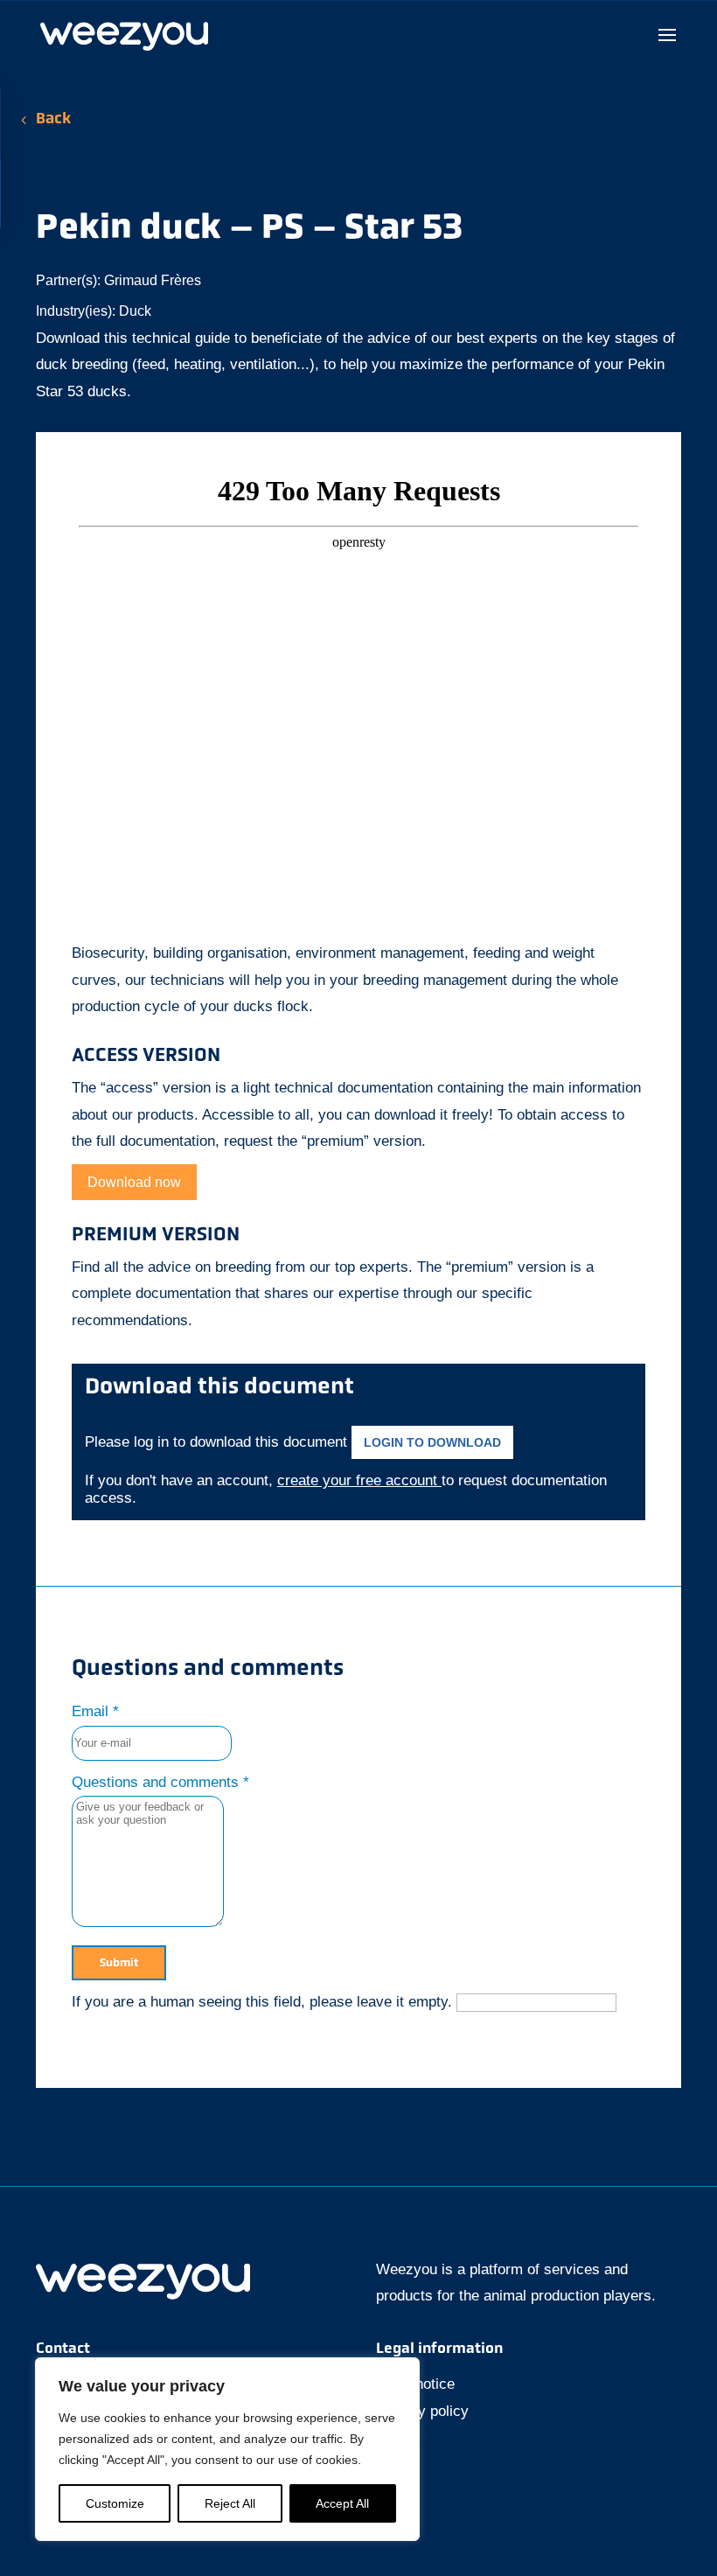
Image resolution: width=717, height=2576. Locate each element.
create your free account (359, 1480)
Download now (134, 1182)
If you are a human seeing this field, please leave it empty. (264, 2002)
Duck (135, 311)
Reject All (230, 2503)
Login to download (432, 1442)
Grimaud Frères (153, 280)
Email (95, 1711)
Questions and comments (160, 1782)
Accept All (342, 2503)
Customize (115, 2503)
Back (53, 120)
